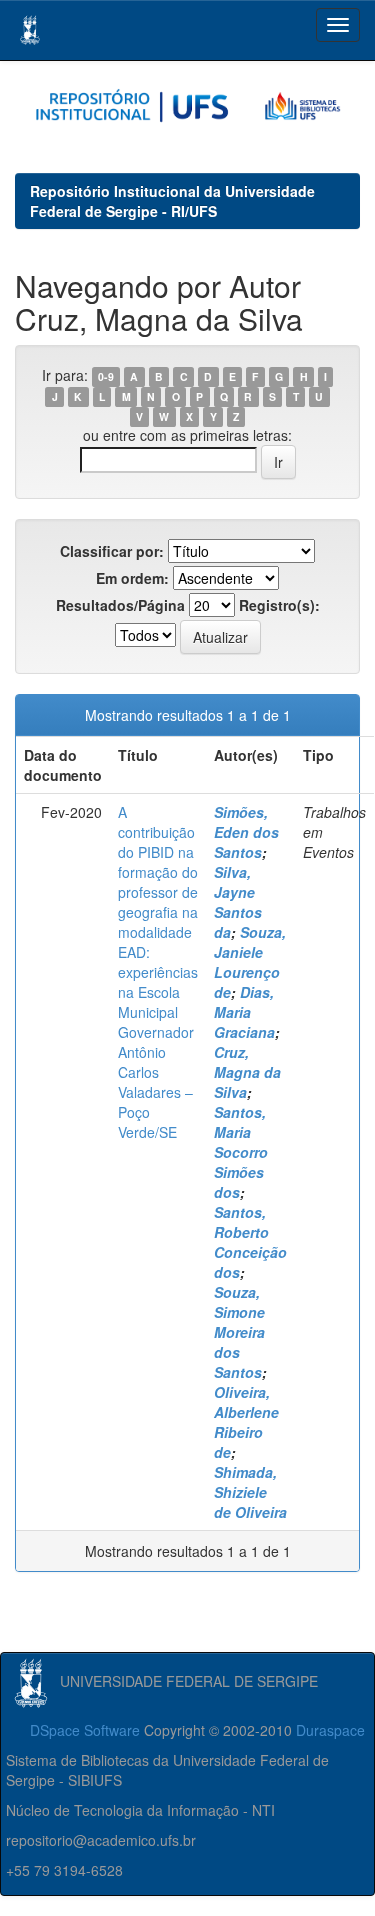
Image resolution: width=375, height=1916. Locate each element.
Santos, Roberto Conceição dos (250, 1242)
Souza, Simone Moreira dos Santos (239, 1332)
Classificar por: (112, 551)
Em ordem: (132, 578)
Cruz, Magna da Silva (247, 1072)
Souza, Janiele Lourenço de (250, 962)
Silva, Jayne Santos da (238, 902)
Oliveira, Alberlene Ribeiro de (246, 1422)
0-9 (106, 376)
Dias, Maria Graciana (244, 1012)
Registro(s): (279, 605)
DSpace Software (85, 1730)
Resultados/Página (120, 605)
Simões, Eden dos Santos (246, 832)
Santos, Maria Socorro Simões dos (241, 1152)
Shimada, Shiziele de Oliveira (250, 1492)
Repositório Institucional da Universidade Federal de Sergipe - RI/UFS (172, 201)
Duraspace (330, 1730)
